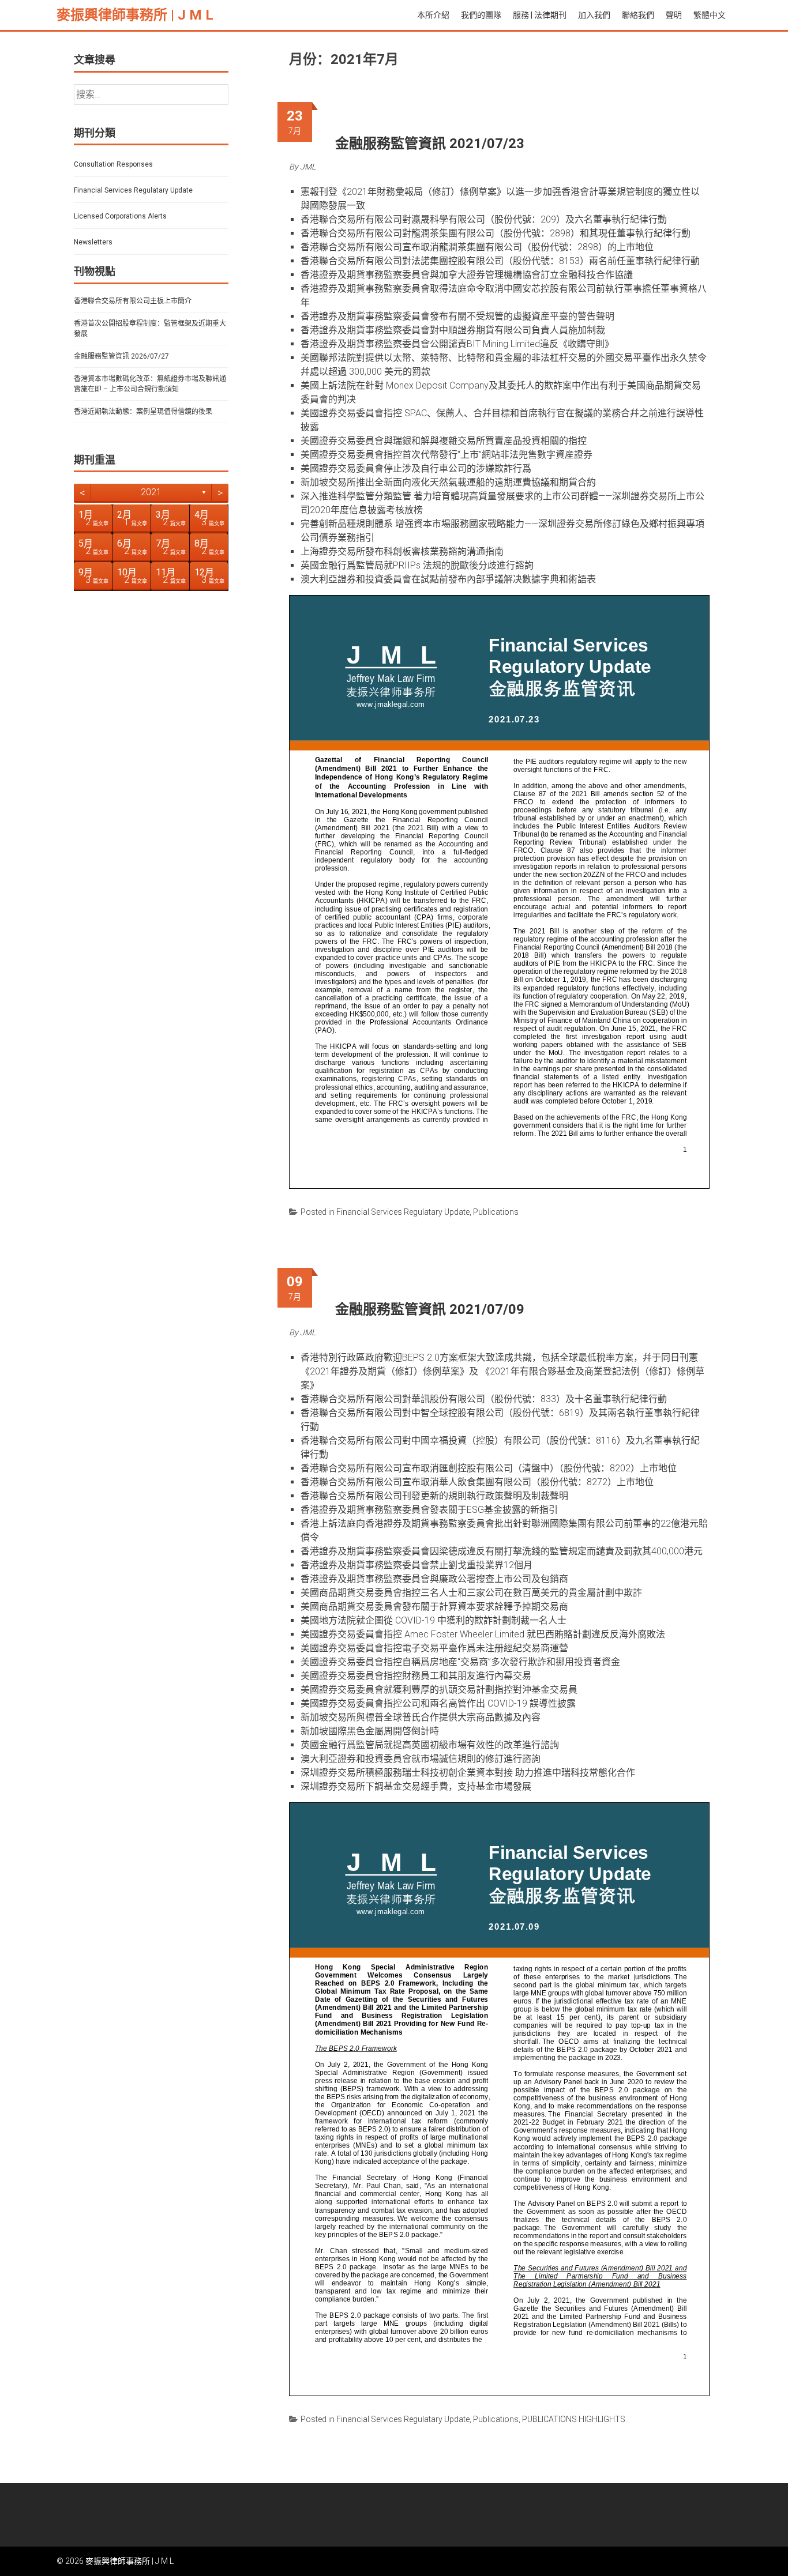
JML (308, 167)
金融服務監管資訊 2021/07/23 (430, 144)
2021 (151, 492)
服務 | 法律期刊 (540, 15)
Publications (496, 1212)
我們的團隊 (481, 15)
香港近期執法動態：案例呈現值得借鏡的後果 (143, 412)
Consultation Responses (113, 164)
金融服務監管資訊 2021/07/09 (430, 1309)
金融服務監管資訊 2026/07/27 (121, 356)
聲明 (674, 15)
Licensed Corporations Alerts (120, 216)
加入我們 (594, 15)
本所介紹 (433, 15)
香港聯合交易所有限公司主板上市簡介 (133, 301)
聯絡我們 (638, 15)
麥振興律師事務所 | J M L (135, 15)
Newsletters (93, 242)
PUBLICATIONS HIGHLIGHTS (574, 2419)
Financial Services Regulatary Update (403, 1212)
